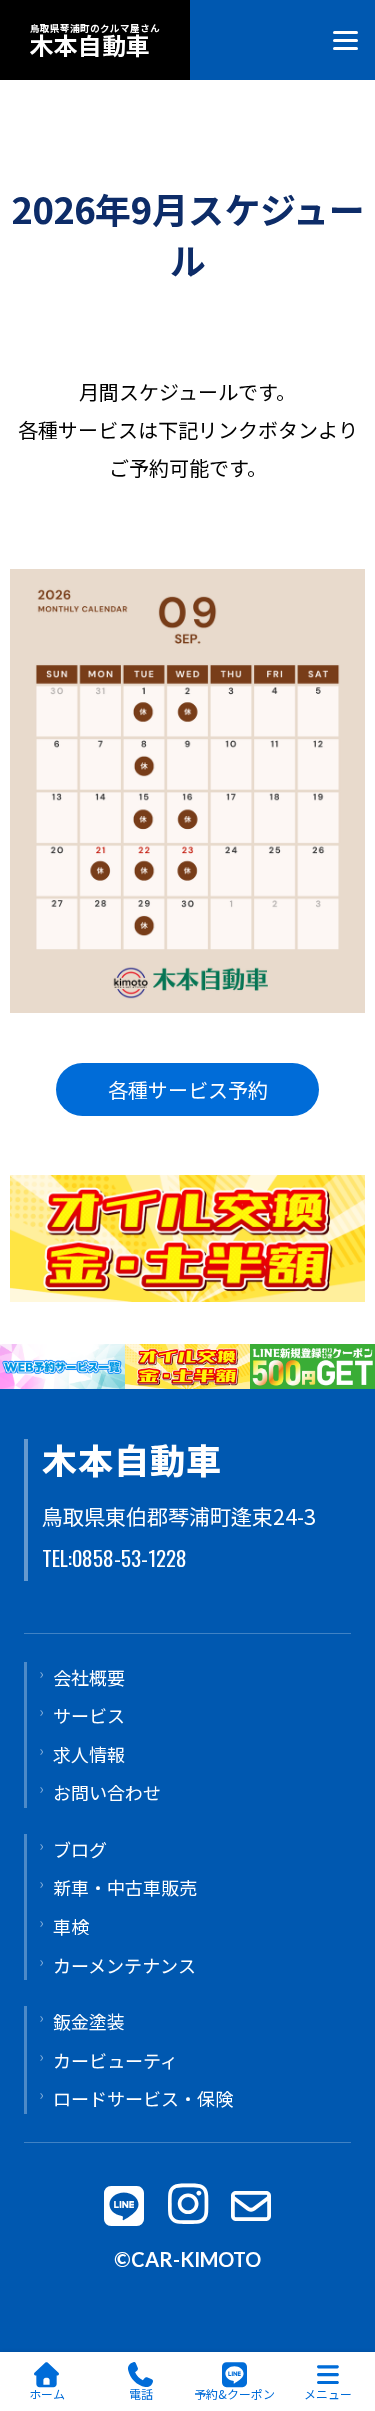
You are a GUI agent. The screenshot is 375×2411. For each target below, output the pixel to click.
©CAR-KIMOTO (187, 2259)
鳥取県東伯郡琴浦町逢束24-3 (179, 1516)
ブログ (80, 1849)
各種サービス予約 (188, 1089)
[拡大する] (339, 595)
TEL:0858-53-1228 (114, 1557)
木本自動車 (132, 1458)
